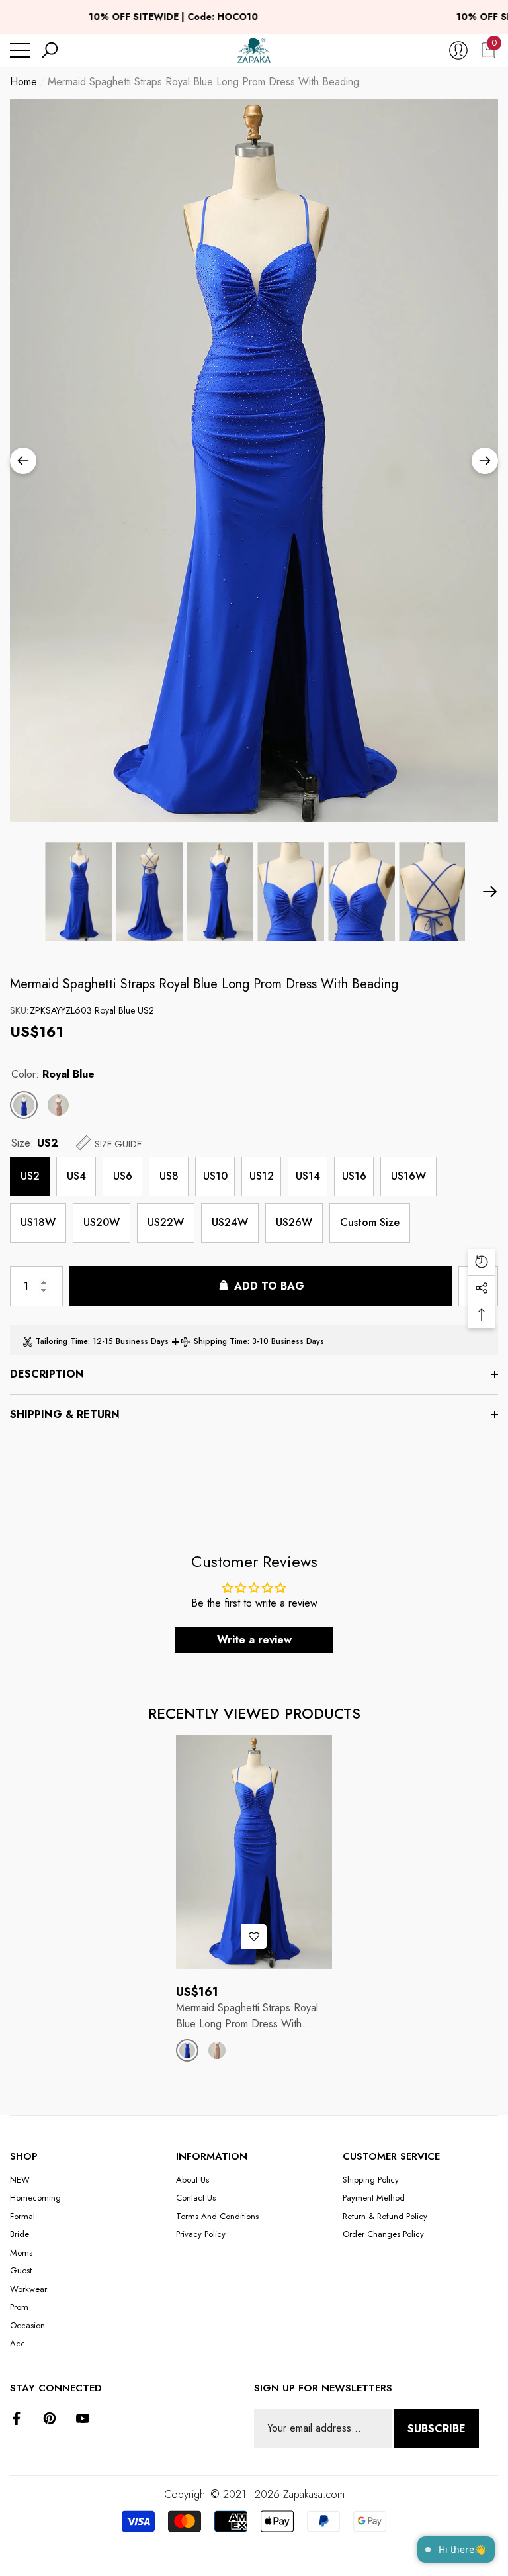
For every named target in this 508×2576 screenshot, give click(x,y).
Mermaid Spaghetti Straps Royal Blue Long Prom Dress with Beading (204, 984)
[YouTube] (83, 2418)
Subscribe (437, 2429)
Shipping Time (221, 1341)
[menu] (20, 50)
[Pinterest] (50, 2418)
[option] (254, 461)
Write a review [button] (254, 1640)
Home (23, 82)
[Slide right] (485, 461)
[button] (50, 50)
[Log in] (458, 50)
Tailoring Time (62, 1341)
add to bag (269, 1286)
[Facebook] (17, 2418)
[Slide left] (23, 461)
